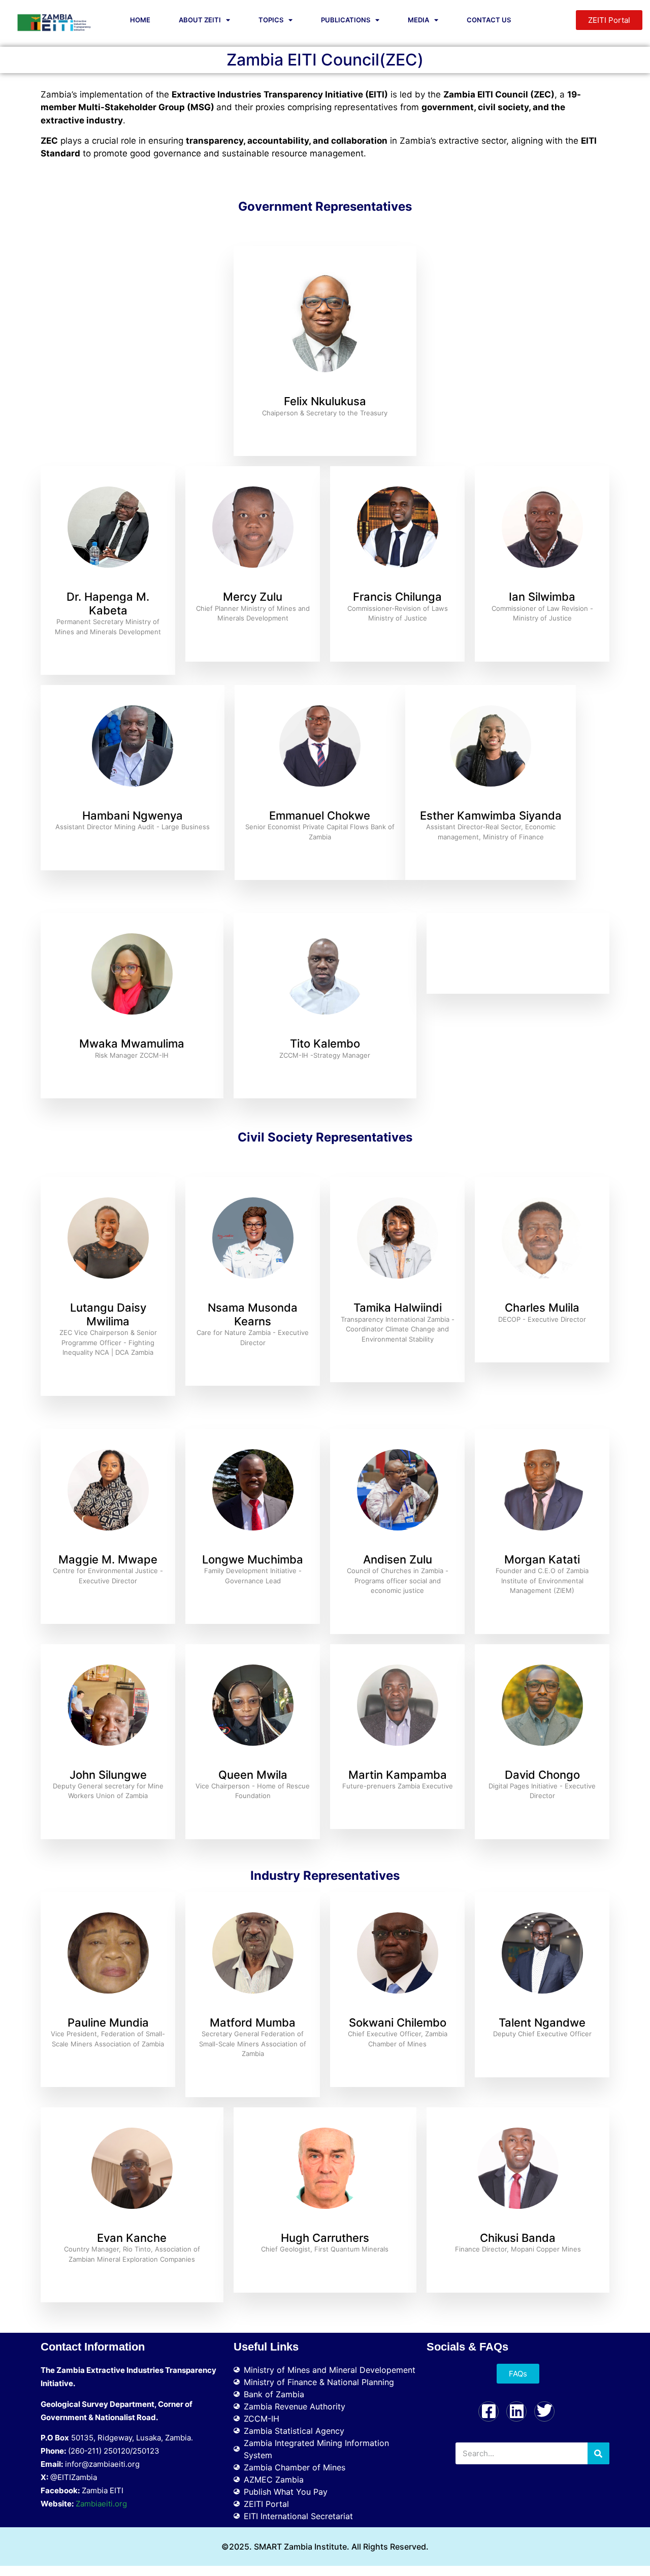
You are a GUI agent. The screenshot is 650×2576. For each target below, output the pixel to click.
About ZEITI (200, 20)
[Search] (598, 2453)
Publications (346, 20)
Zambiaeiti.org (101, 2504)
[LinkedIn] (516, 2411)
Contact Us (489, 20)
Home (140, 20)
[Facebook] (489, 2411)
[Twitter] (544, 2411)
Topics (271, 20)
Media (418, 20)
